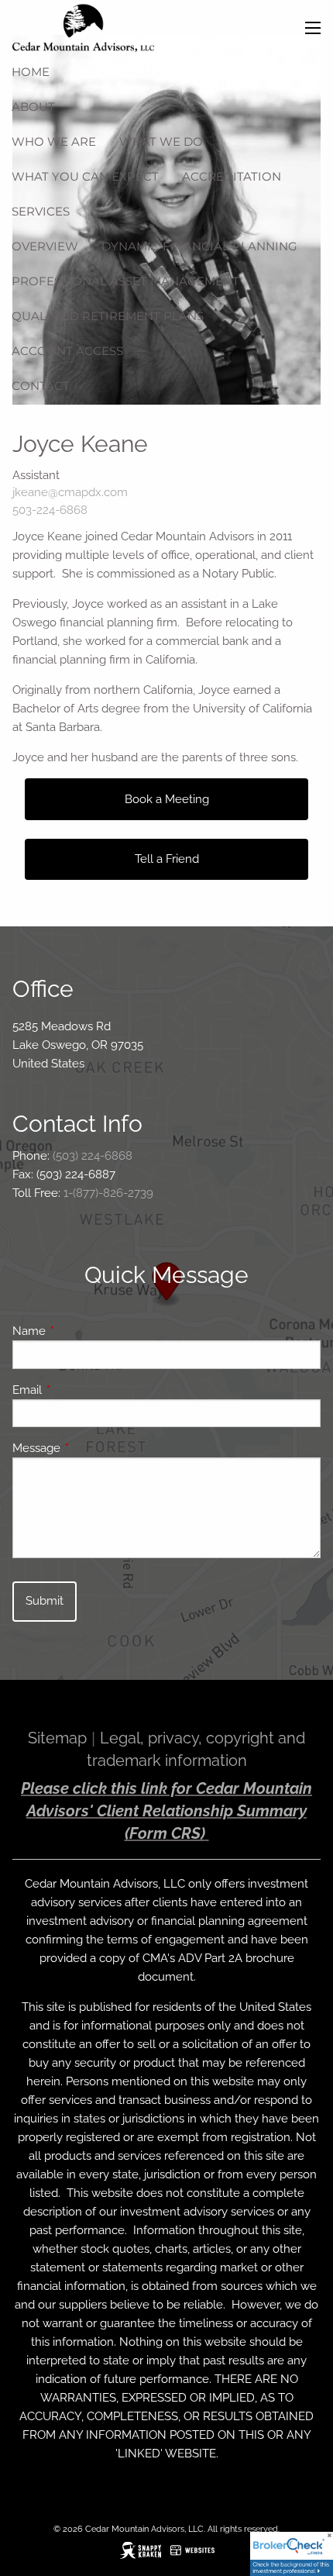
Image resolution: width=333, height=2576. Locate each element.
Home (31, 72)
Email (83, 1390)
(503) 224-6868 (93, 1156)
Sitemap (57, 1738)
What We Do (161, 141)
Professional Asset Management (125, 281)
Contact (41, 386)
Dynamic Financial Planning (199, 246)
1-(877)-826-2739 (108, 1193)
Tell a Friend (167, 859)
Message (93, 1448)
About (33, 107)
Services (41, 211)
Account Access (67, 351)
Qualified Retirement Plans (108, 316)
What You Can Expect (85, 176)
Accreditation (232, 176)
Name (85, 1331)
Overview (45, 246)
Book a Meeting (167, 799)
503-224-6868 (50, 510)
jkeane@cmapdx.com (70, 492)
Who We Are (54, 141)
